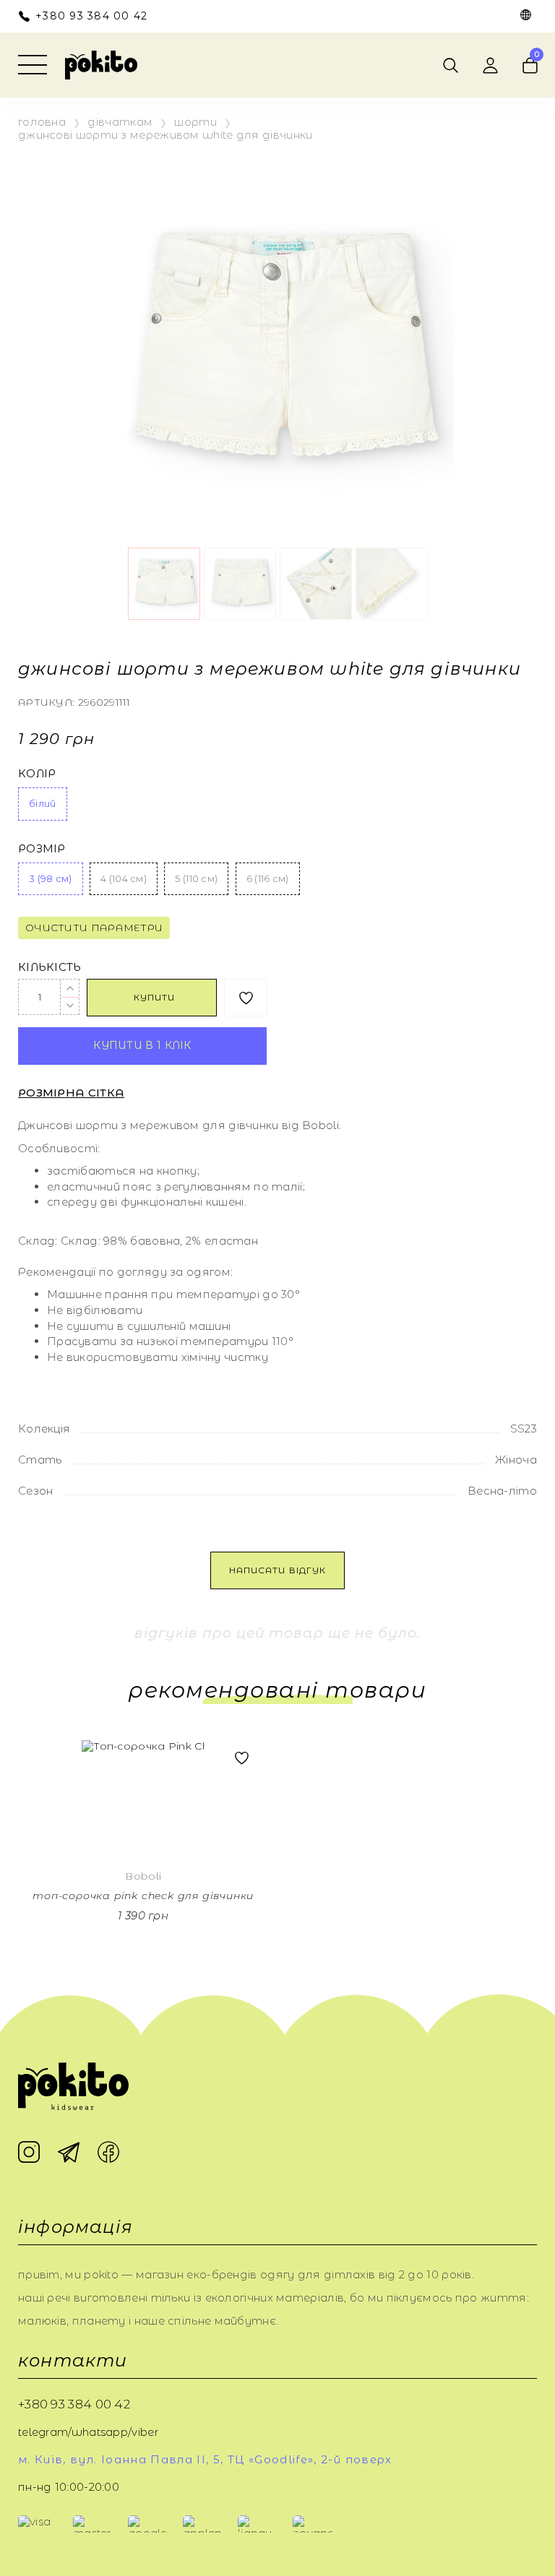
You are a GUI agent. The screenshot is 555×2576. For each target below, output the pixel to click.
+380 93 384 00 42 (91, 16)
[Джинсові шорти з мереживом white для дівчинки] (277, 354)
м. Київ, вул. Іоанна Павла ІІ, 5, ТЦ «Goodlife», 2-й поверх (205, 2460)
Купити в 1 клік (142, 1045)
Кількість (50, 967)
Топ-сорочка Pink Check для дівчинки (143, 1896)
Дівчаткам (120, 122)
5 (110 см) (196, 878)
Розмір (42, 849)
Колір (37, 774)
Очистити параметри (94, 928)
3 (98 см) (51, 878)
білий (43, 803)
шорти (195, 122)
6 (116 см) (268, 878)
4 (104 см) (124, 878)
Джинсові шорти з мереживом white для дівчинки (165, 135)
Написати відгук (277, 1570)
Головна (42, 122)
